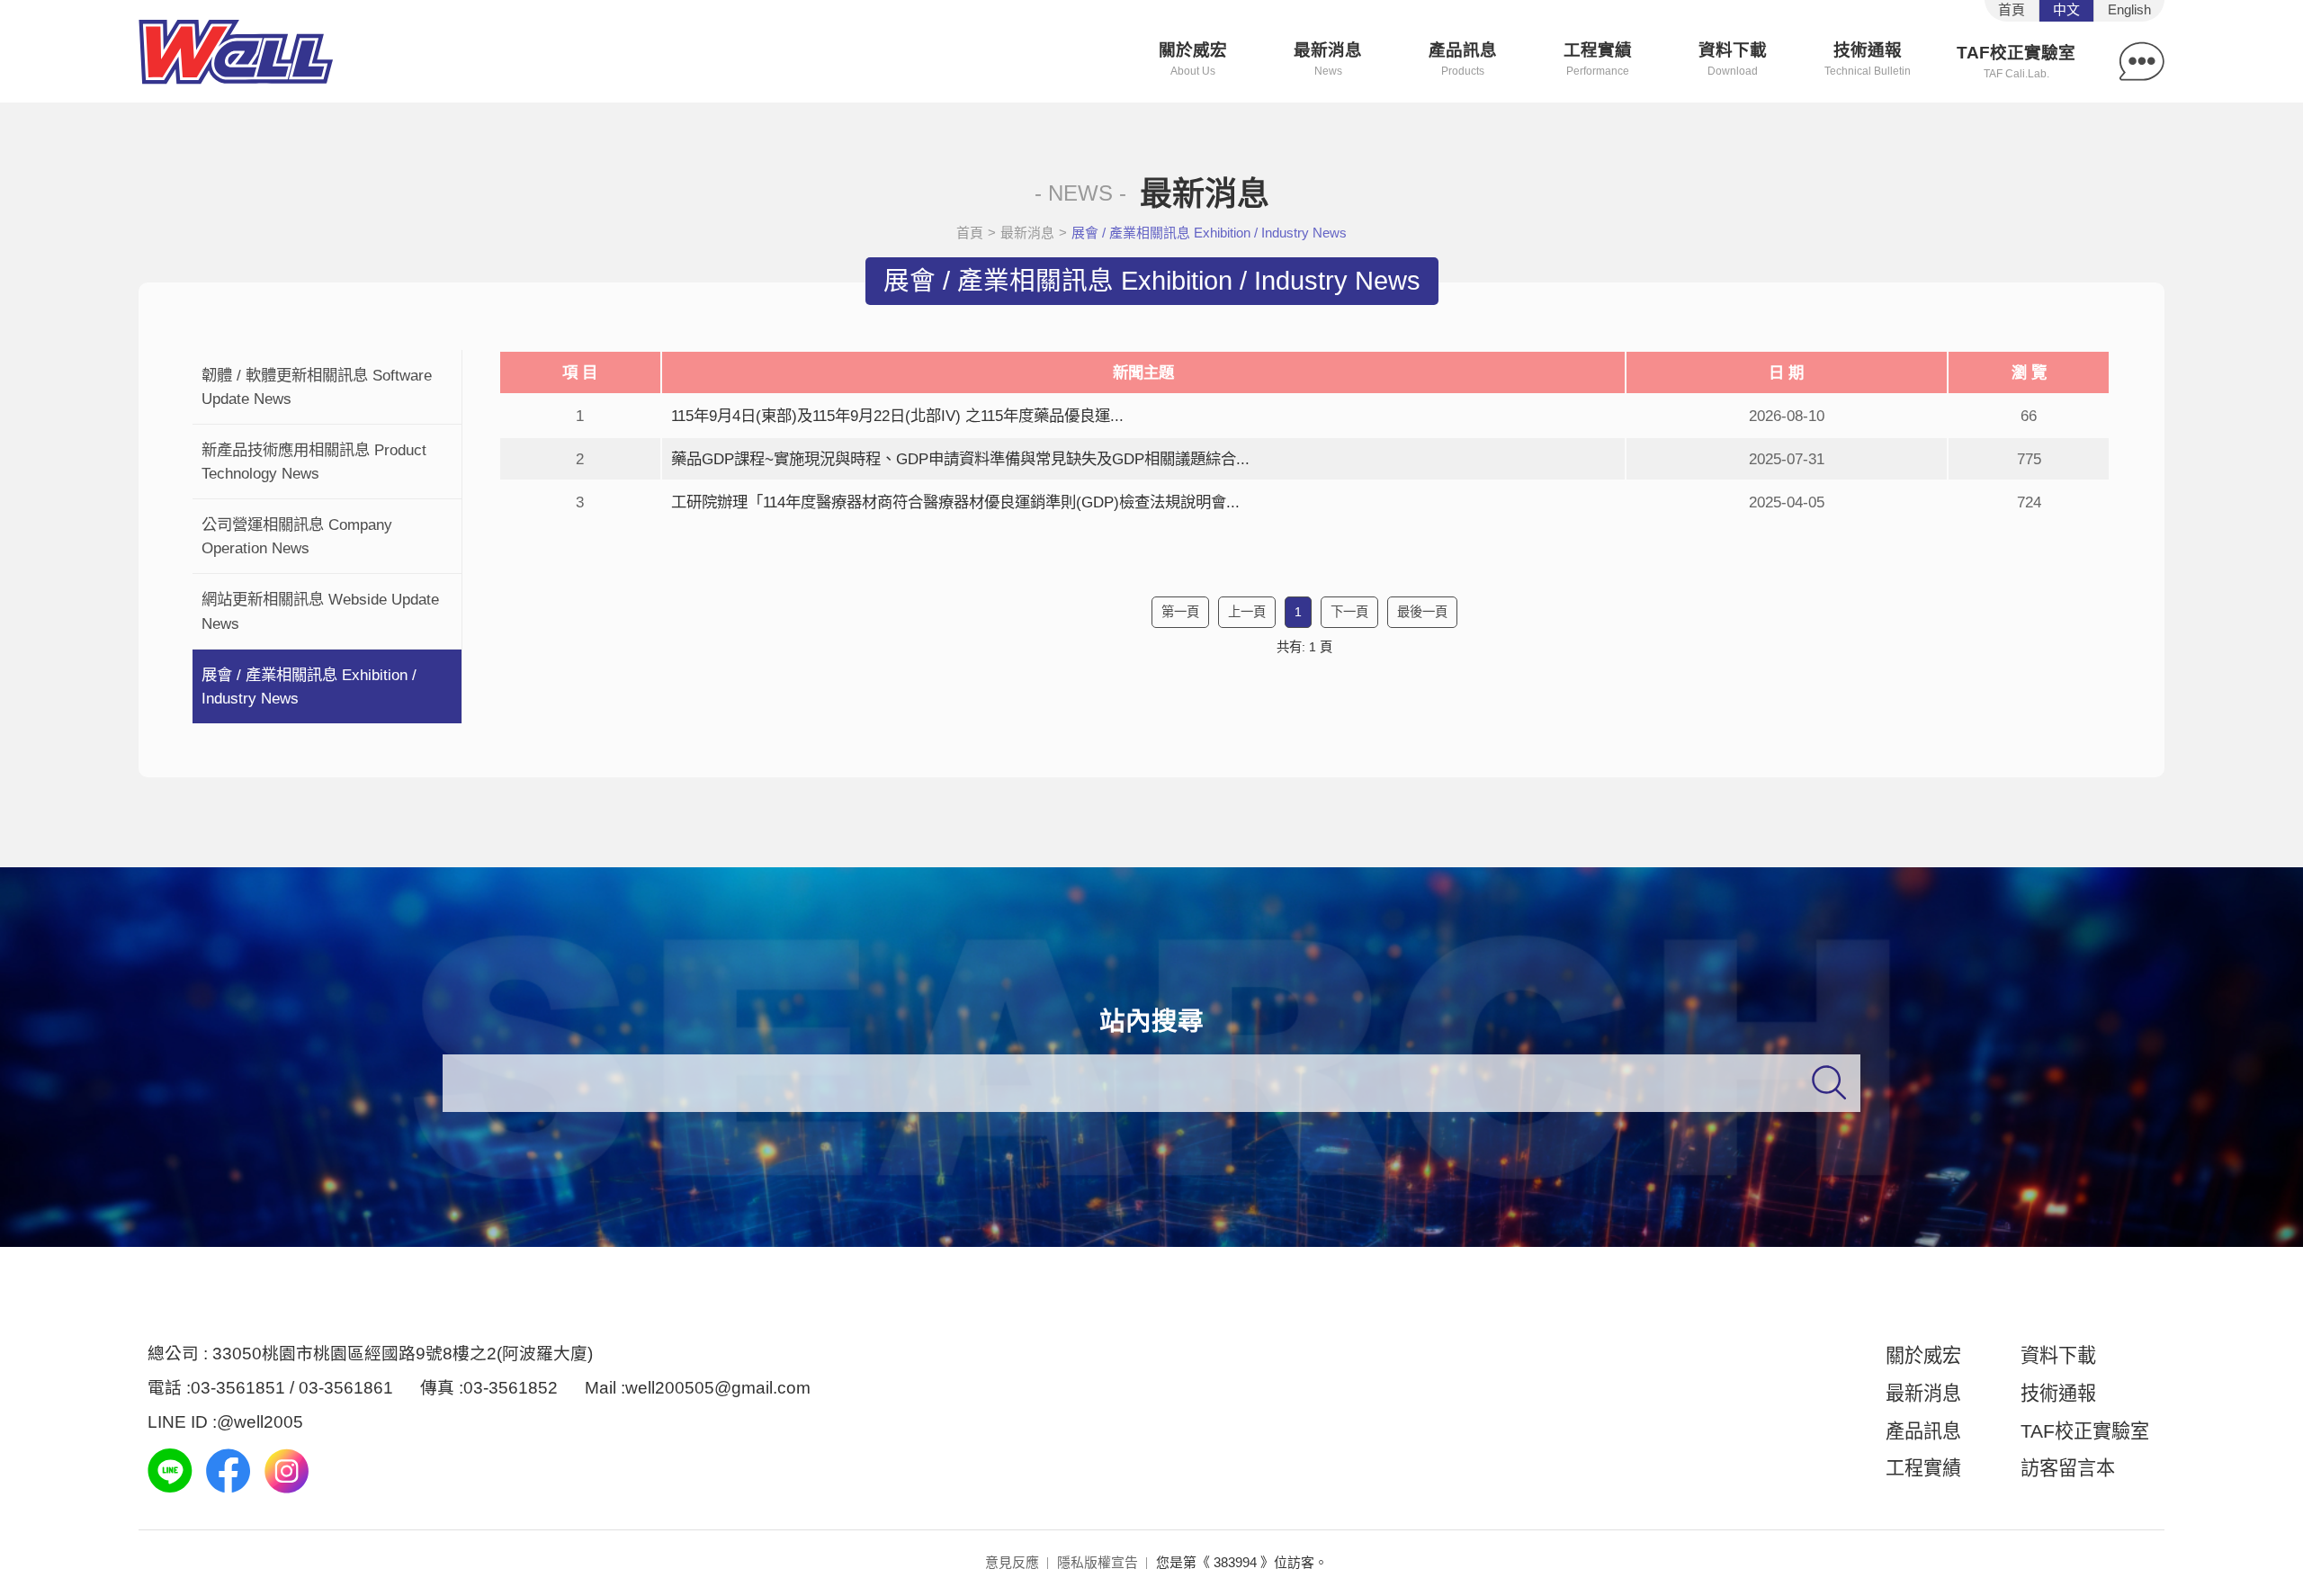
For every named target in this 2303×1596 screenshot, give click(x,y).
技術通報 (1868, 59)
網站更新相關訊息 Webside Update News (320, 611)
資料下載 (1733, 59)
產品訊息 (1463, 59)
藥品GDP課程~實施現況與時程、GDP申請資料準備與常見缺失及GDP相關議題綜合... (960, 459)
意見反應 (1012, 1562)
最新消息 (1328, 59)
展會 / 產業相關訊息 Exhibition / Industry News (309, 686)
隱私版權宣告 (1098, 1562)
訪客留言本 (2068, 1468)
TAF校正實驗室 (2016, 62)
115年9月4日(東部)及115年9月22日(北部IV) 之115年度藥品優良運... (897, 416)
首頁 (970, 233)
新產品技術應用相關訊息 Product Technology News (314, 462)
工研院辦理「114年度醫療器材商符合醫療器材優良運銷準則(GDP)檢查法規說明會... (955, 502)
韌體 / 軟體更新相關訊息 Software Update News (317, 387)
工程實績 (1598, 59)
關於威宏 (1193, 59)
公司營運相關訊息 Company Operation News (297, 536)
